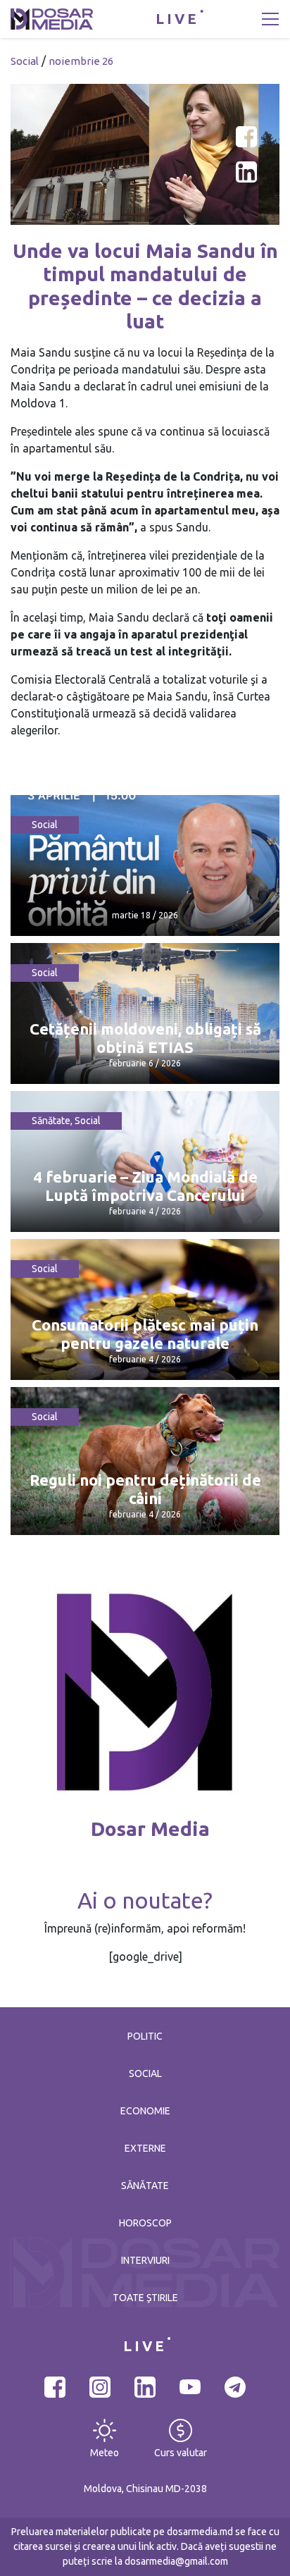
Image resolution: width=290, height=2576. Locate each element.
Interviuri (145, 2260)
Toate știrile (145, 2298)
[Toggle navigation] (270, 19)
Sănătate (51, 1121)
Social (25, 61)
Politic (145, 2036)
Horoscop (145, 2223)
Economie (145, 2111)
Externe (145, 2148)
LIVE (177, 19)
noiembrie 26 (81, 61)
